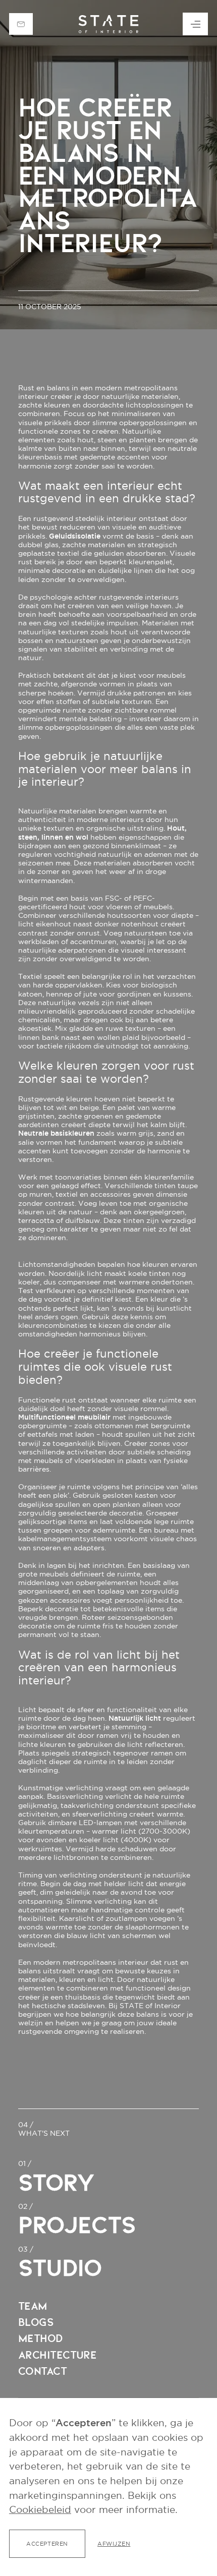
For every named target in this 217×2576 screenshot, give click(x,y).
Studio (60, 2268)
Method (40, 2338)
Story (56, 2183)
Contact (42, 2371)
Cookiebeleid (40, 2510)
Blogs (36, 2322)
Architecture (58, 2355)
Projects (77, 2225)
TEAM (33, 2306)
